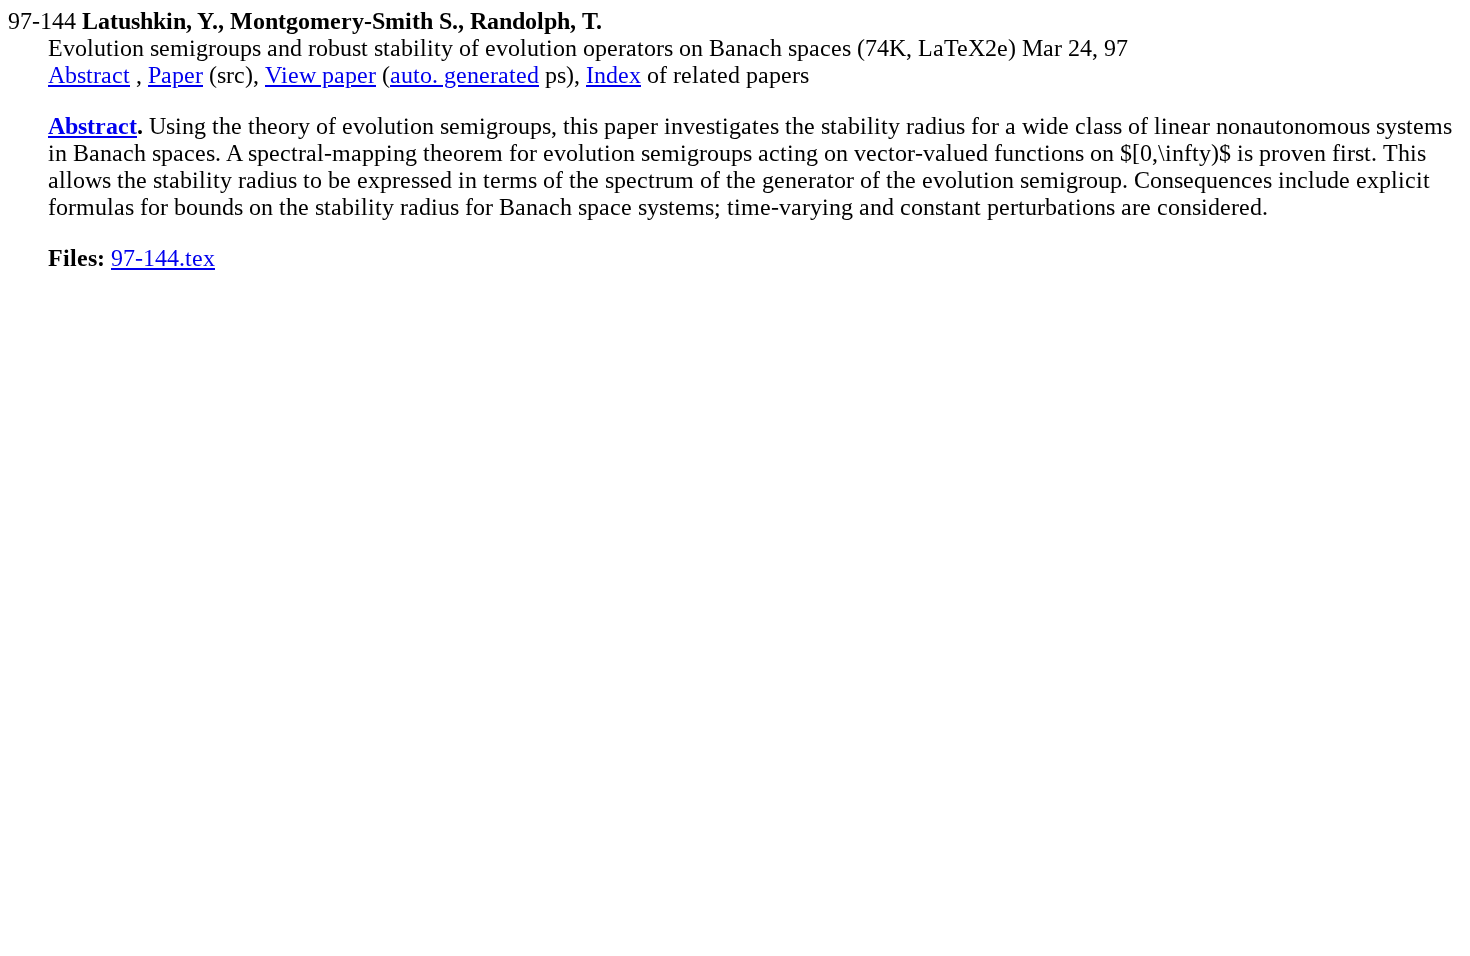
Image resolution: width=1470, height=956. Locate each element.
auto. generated (464, 75)
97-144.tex (163, 258)
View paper (320, 75)
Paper (175, 75)
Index (613, 75)
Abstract (89, 75)
